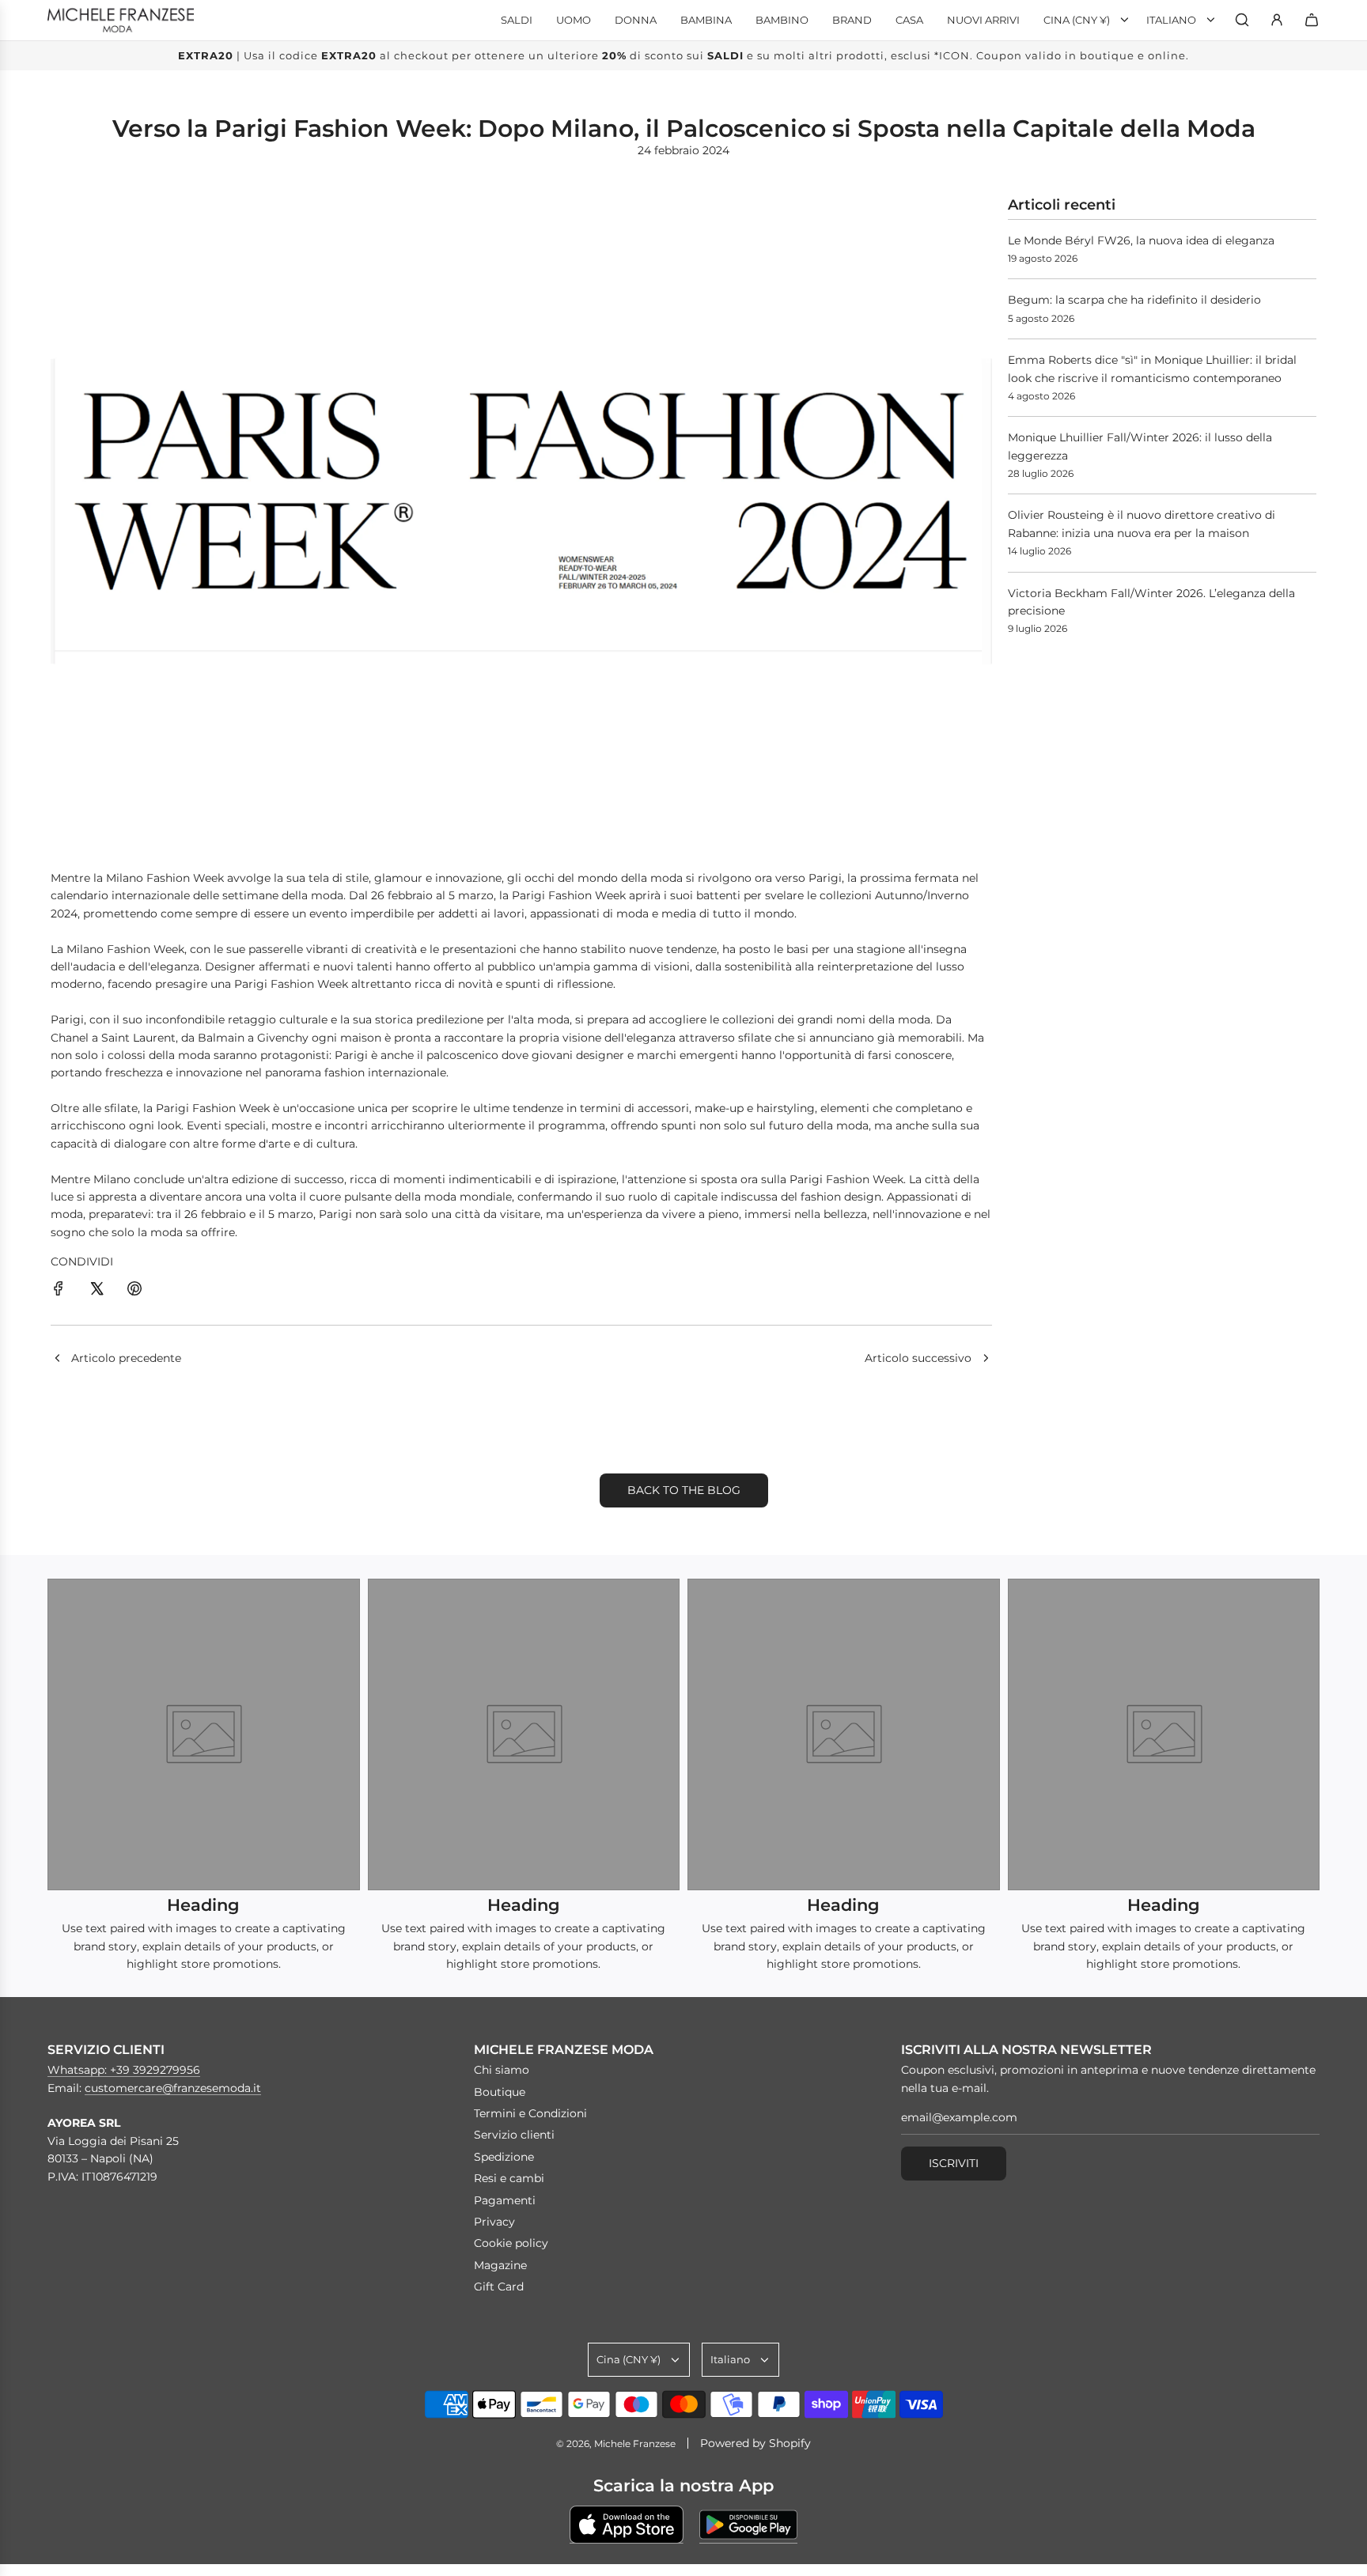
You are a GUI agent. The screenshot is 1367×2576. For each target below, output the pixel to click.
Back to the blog (684, 1490)
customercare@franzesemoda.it (173, 2088)
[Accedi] (1277, 20)
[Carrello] (1312, 20)
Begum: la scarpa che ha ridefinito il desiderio (1134, 300)
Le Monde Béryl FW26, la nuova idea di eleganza (1141, 240)
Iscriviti (954, 2163)
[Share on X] (97, 1291)
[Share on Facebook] (59, 1291)
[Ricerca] (1242, 20)
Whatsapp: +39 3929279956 (124, 2070)
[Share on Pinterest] (134, 1291)
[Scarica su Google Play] (748, 2525)
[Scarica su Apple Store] (627, 2525)
